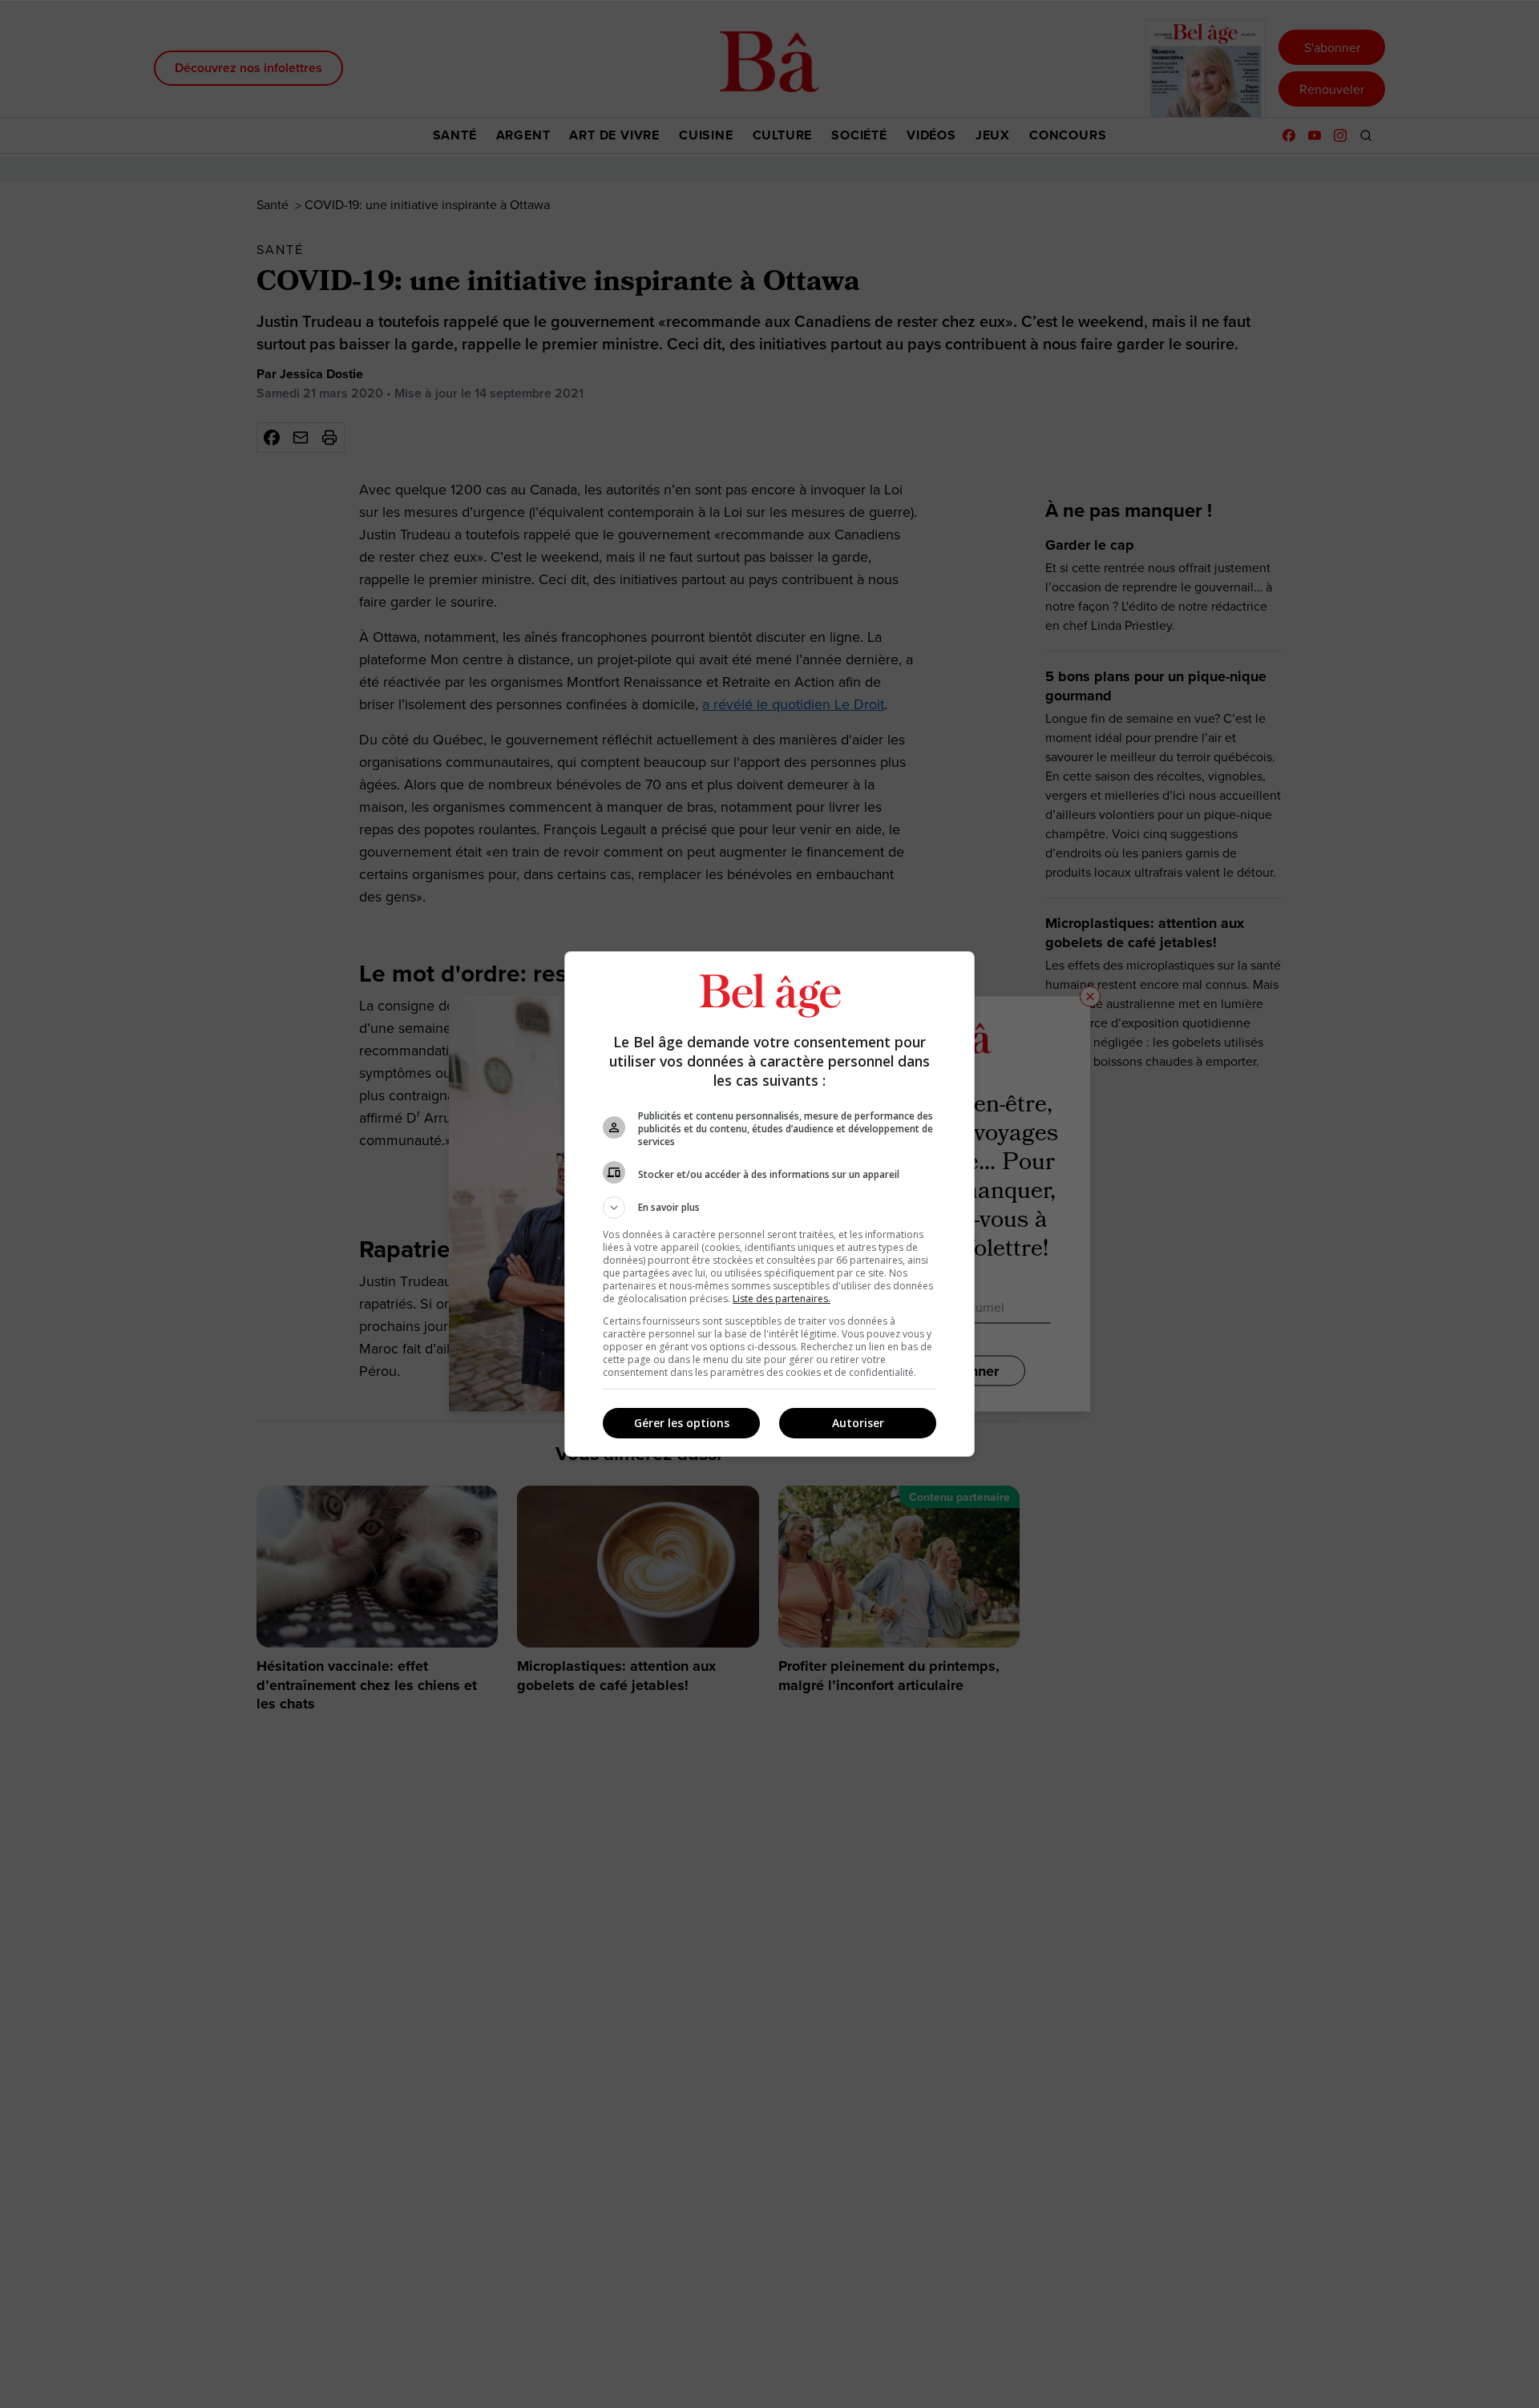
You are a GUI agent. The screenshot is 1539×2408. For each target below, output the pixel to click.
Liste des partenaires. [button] (782, 1299)
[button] (769, 1208)
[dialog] (769, 1204)
